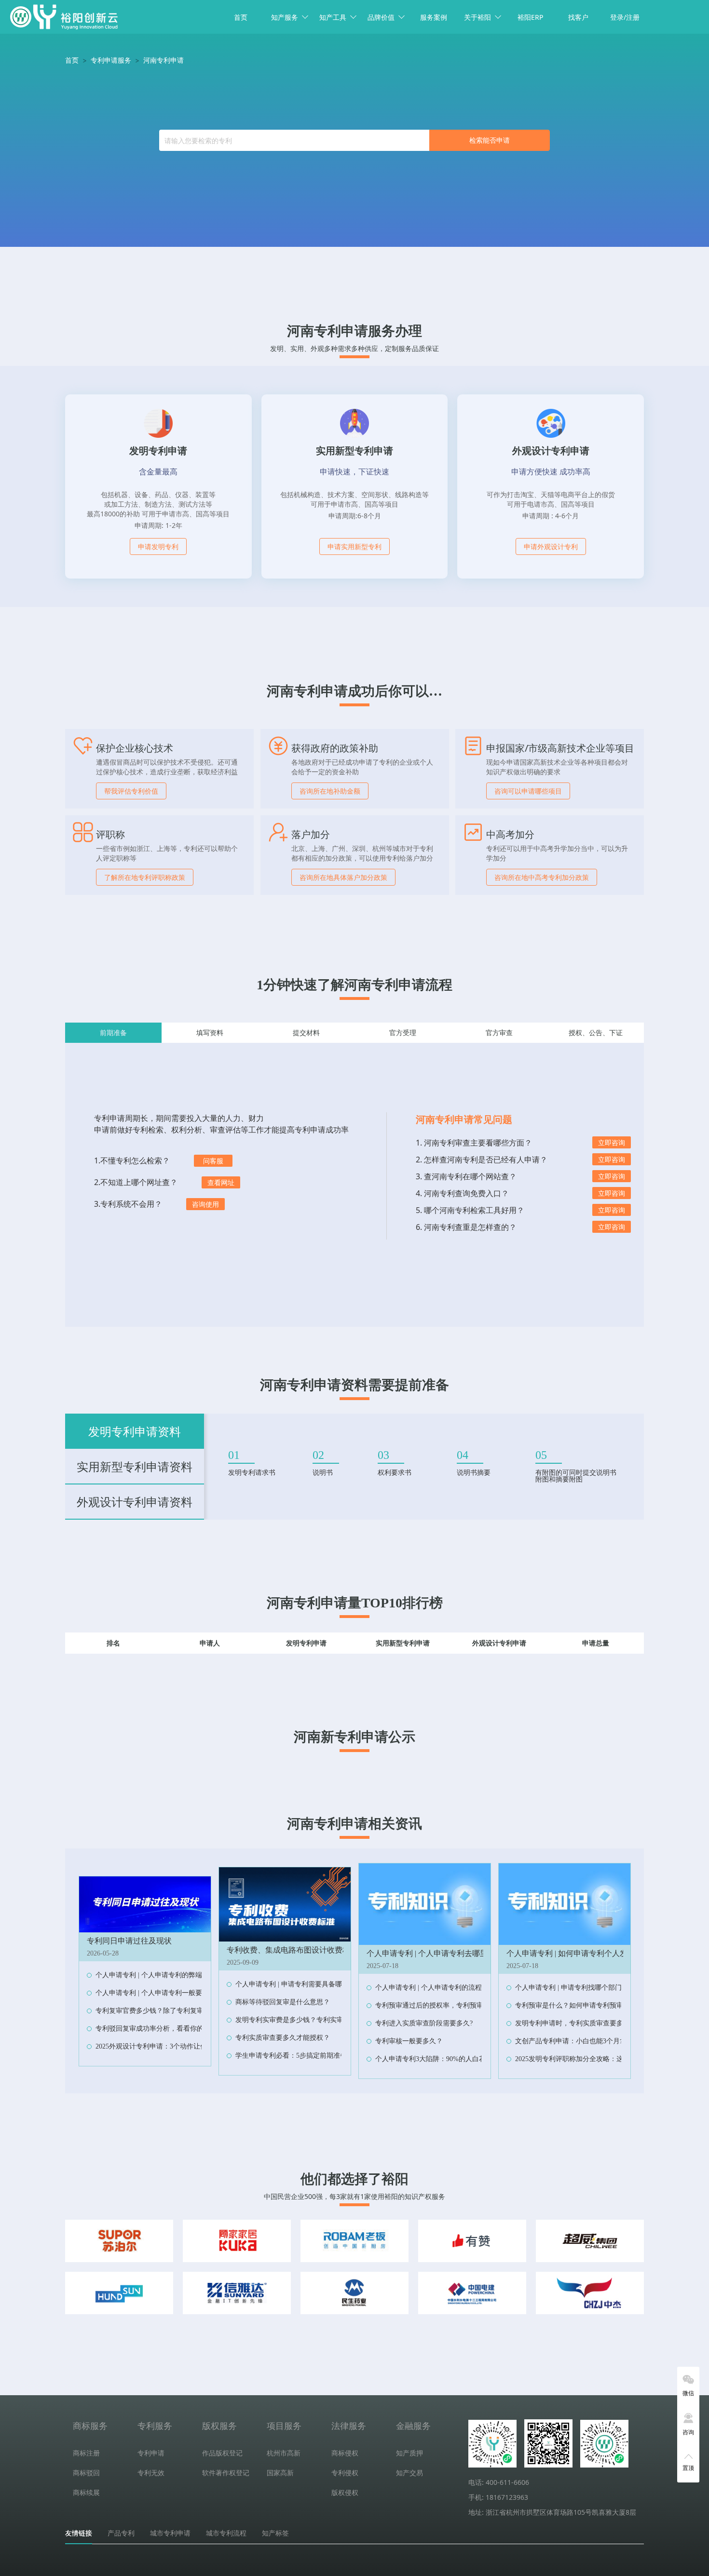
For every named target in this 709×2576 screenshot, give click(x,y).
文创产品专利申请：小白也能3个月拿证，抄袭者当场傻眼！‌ (605, 2041)
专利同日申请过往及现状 (129, 1941)
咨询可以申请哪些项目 (528, 791)
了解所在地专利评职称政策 (145, 877)
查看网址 (221, 1182)
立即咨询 (612, 1142)
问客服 (213, 1161)
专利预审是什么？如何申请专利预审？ (573, 2005)
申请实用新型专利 (354, 546)
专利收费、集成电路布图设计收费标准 (292, 1950)
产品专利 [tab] (121, 2533)
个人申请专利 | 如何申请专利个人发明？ (575, 1953)
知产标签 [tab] (275, 2533)
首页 (241, 17)
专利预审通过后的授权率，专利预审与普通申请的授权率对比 (466, 2005)
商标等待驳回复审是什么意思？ (283, 2002)
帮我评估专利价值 (131, 791)
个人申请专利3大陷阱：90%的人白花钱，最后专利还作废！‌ (464, 2059)
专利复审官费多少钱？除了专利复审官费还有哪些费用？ (180, 2011)
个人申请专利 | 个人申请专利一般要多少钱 (159, 1993)
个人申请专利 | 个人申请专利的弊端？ (152, 1975)
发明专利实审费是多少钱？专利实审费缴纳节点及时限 (316, 2020)
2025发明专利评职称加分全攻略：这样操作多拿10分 (593, 2059)
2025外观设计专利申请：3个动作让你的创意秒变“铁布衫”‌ (181, 2046)
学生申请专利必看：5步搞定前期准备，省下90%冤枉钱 (318, 2056)
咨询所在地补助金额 (330, 791)
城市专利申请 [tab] (170, 2533)
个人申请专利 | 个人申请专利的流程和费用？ (442, 1988)
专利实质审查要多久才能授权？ (283, 2038)
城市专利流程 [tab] (226, 2533)
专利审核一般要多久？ (409, 2041)
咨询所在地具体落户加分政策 (343, 877)
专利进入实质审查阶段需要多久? (424, 2023)
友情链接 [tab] (79, 2533)
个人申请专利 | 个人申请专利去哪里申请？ (439, 1953)
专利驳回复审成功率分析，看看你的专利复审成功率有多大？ (187, 2029)
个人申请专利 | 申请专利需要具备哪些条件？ (302, 1984)
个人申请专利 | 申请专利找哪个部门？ (572, 1988)
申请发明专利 (158, 546)
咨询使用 (205, 1204)
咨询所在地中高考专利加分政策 (542, 877)
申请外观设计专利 (551, 546)
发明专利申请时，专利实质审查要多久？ (576, 2023)
